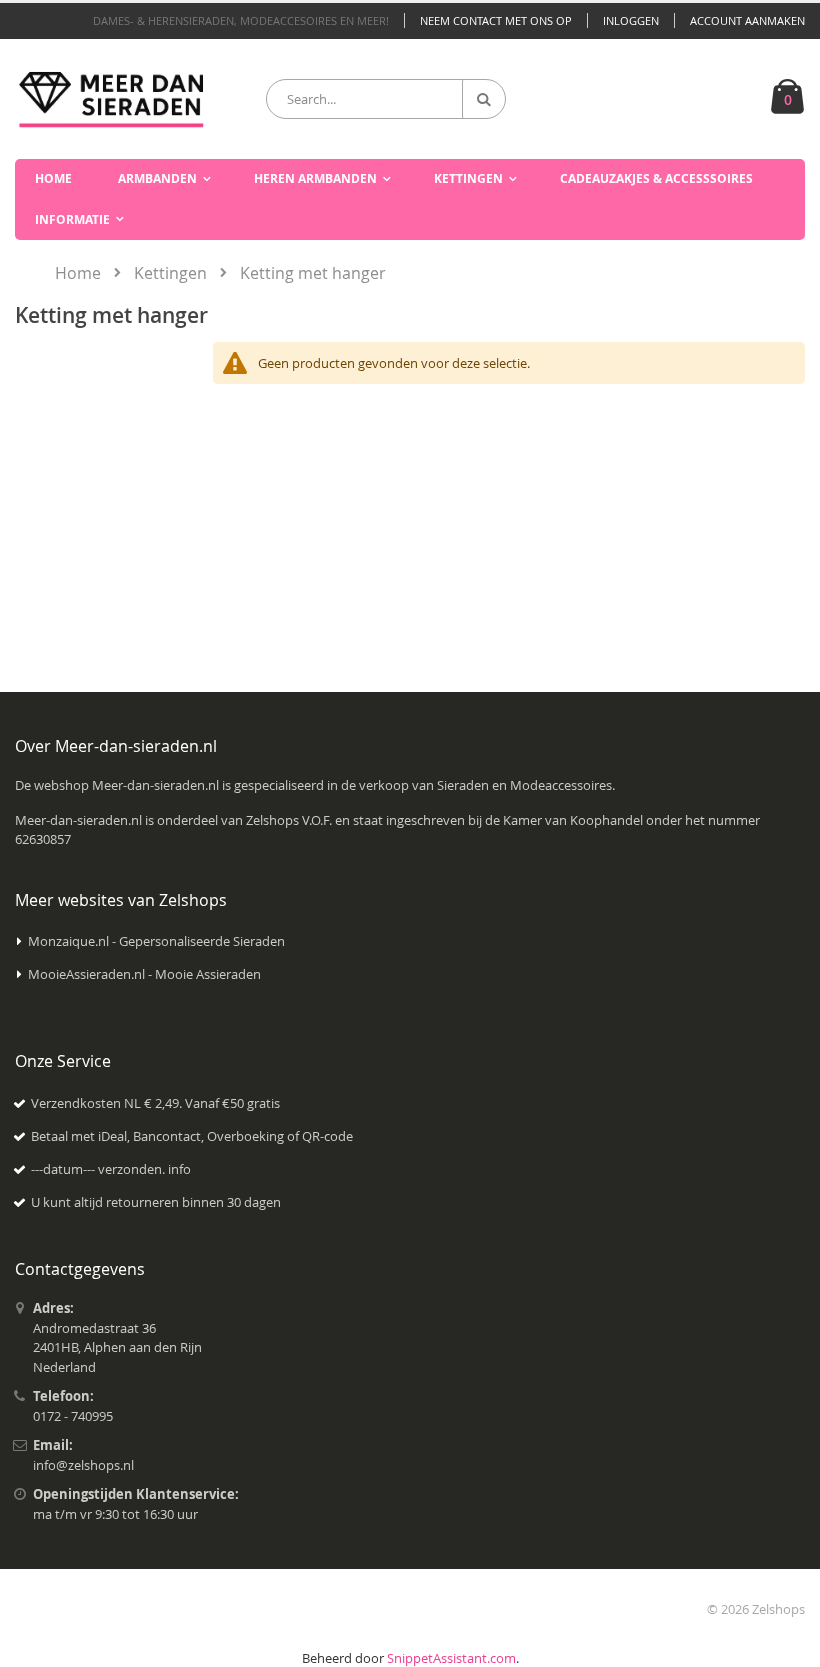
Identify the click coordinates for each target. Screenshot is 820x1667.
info (179, 1169)
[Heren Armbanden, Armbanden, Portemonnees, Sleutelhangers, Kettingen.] (111, 98)
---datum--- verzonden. (99, 1169)
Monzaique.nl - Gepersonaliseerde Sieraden (156, 941)
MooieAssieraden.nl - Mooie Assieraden (144, 974)
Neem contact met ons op (496, 20)
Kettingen (170, 273)
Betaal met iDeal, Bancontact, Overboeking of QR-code (192, 1136)
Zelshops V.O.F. (289, 820)
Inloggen (631, 20)
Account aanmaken (747, 20)
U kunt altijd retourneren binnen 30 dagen (156, 1202)
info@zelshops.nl (83, 1465)
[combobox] (386, 99)
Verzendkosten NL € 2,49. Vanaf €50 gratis (155, 1103)
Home (78, 273)
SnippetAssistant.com (451, 1658)
